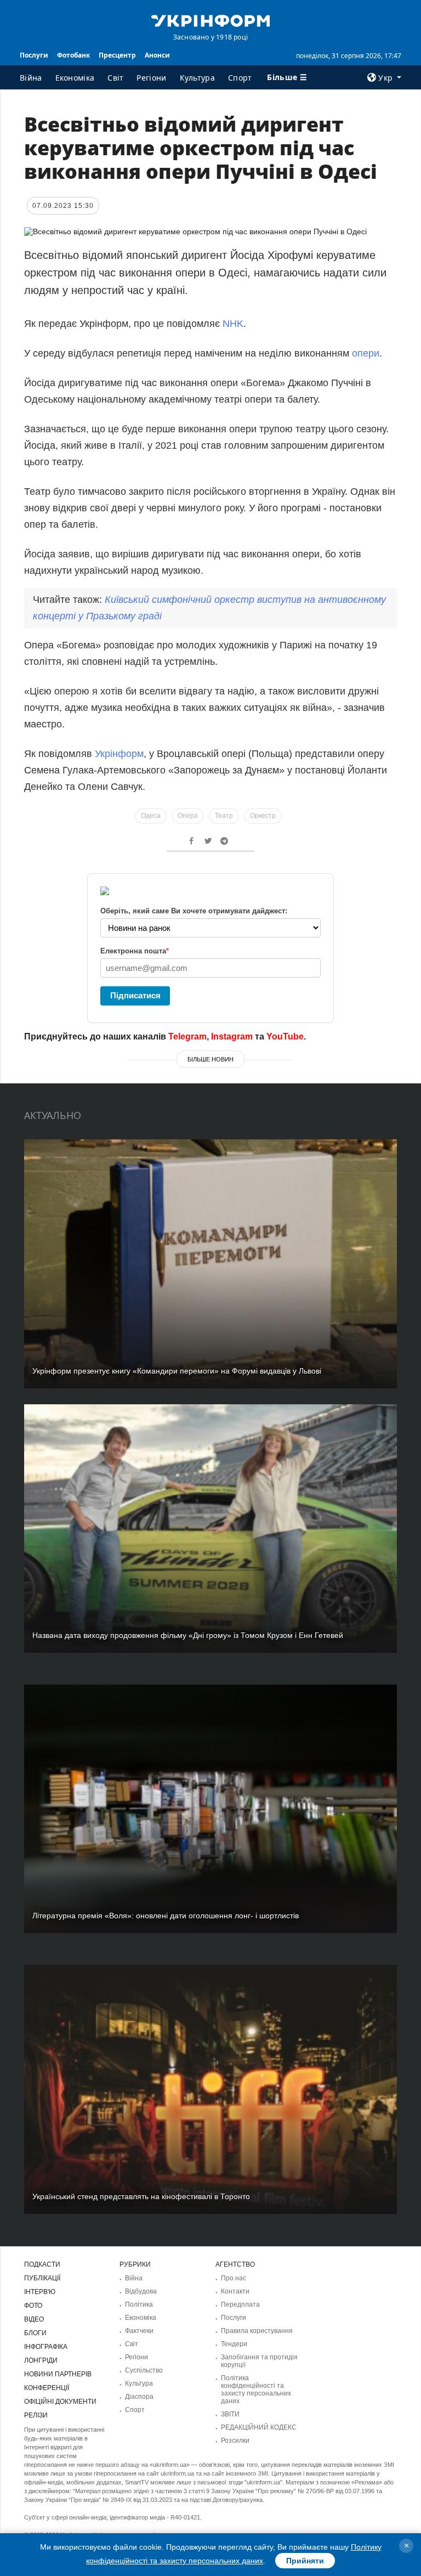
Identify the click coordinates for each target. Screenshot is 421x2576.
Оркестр (263, 816)
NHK (233, 324)
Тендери (234, 2344)
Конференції (47, 2388)
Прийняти (305, 2561)
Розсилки (235, 2441)
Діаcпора (139, 2397)
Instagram (232, 1036)
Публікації (42, 2278)
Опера (188, 816)
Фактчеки (139, 2331)
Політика (139, 2304)
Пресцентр (117, 55)
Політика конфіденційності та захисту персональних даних (256, 2389)
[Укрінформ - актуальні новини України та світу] (210, 20)
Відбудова (141, 2291)
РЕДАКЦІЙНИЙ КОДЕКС (259, 2427)
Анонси (157, 55)
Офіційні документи (60, 2402)
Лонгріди (41, 2360)
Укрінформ (119, 754)
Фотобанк (73, 55)
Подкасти (42, 2264)
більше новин (210, 1059)
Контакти (235, 2291)
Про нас (234, 2278)
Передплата (240, 2304)
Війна (31, 78)
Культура (197, 78)
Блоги (35, 2333)
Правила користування (257, 2331)
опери (366, 353)
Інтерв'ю (40, 2292)
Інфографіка (46, 2347)
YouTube (285, 1036)
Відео (34, 2319)
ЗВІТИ (230, 2414)
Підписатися (135, 995)
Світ (115, 78)
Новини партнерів (58, 2374)
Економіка (75, 78)
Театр (224, 816)
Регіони (151, 78)
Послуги (34, 55)
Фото (33, 2306)
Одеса (151, 816)
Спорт (240, 78)
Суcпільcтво (144, 2370)
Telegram (187, 1036)
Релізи (36, 2415)
